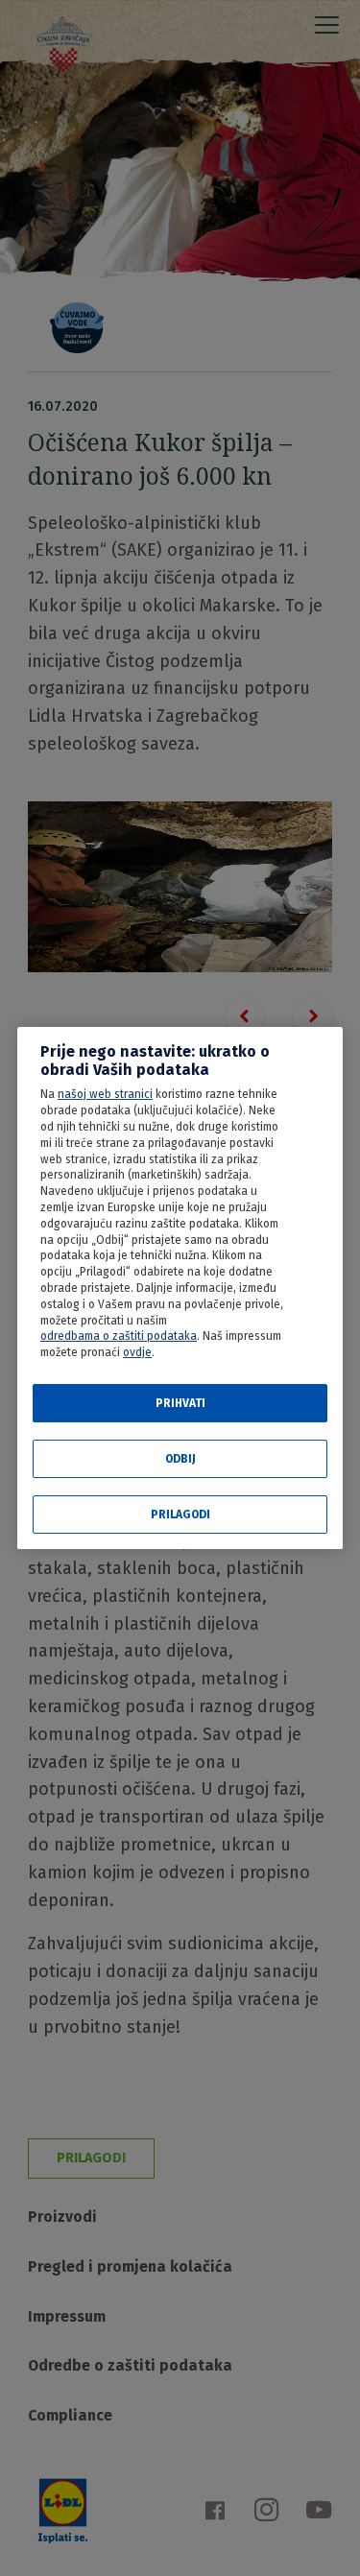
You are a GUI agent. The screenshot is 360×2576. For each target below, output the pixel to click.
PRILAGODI (180, 1515)
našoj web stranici (105, 1094)
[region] (180, 1288)
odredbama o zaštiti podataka (119, 1336)
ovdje (137, 1352)
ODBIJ (180, 1459)
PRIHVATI (180, 1403)
